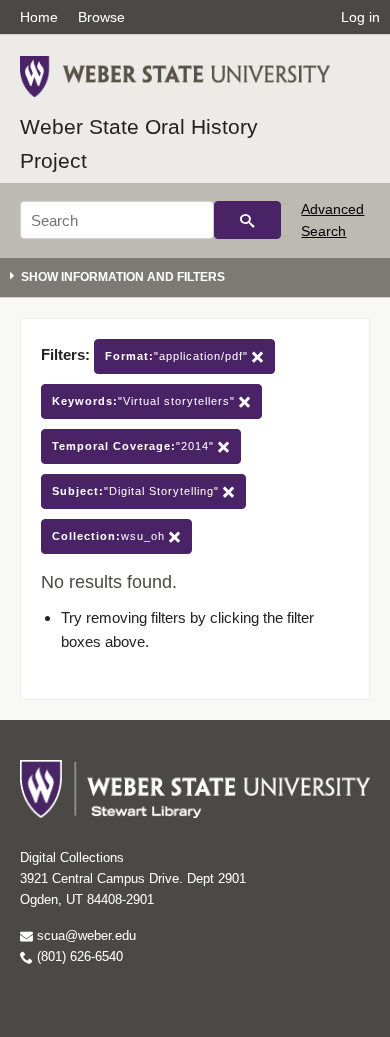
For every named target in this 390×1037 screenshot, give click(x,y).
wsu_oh (110, 536)
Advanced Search (332, 220)
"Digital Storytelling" (137, 491)
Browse (101, 17)
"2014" (135, 446)
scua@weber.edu (84, 935)
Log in (360, 17)
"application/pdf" (178, 356)
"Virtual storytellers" (145, 401)
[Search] (247, 220)
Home (39, 17)
